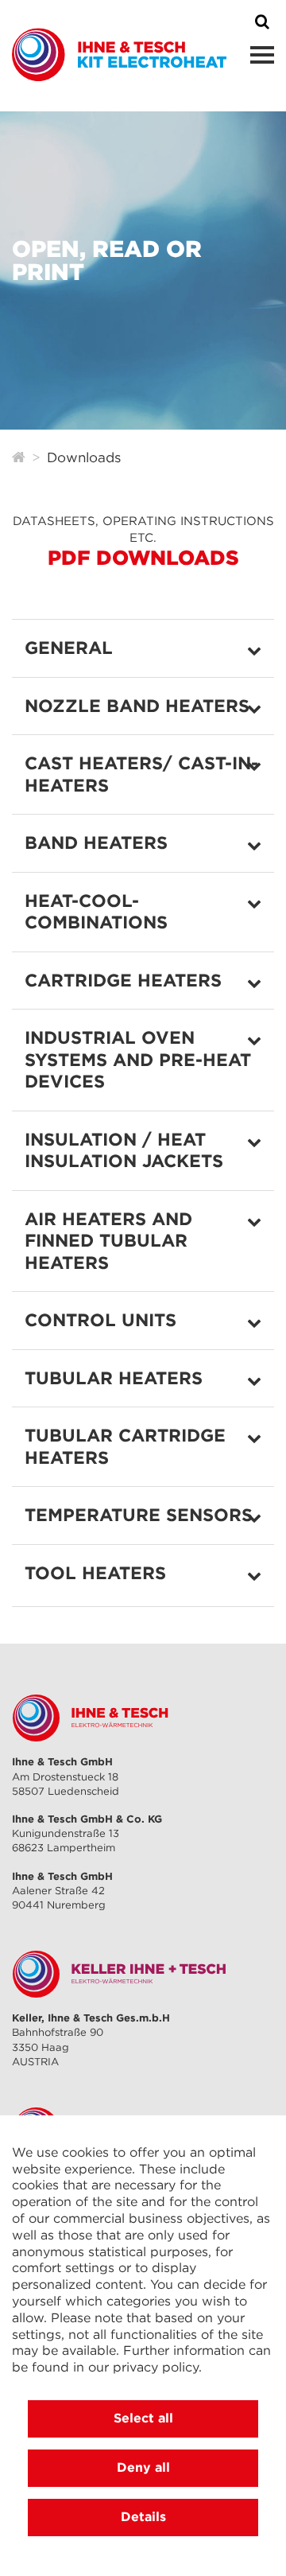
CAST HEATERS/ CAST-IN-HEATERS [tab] (141, 774)
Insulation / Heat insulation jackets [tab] (124, 1150)
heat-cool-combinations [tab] (96, 912)
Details (143, 2516)
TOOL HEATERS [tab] (95, 1573)
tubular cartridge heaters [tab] (125, 1446)
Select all (143, 2418)
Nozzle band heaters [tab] (137, 706)
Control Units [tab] (100, 1320)
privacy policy (156, 2367)
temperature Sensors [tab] (139, 1515)
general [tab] (69, 648)
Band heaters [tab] (96, 842)
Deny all (143, 2467)
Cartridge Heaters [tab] (123, 980)
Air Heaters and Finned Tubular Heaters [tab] (108, 1241)
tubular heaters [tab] (114, 1378)
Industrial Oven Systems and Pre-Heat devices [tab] (138, 1059)
